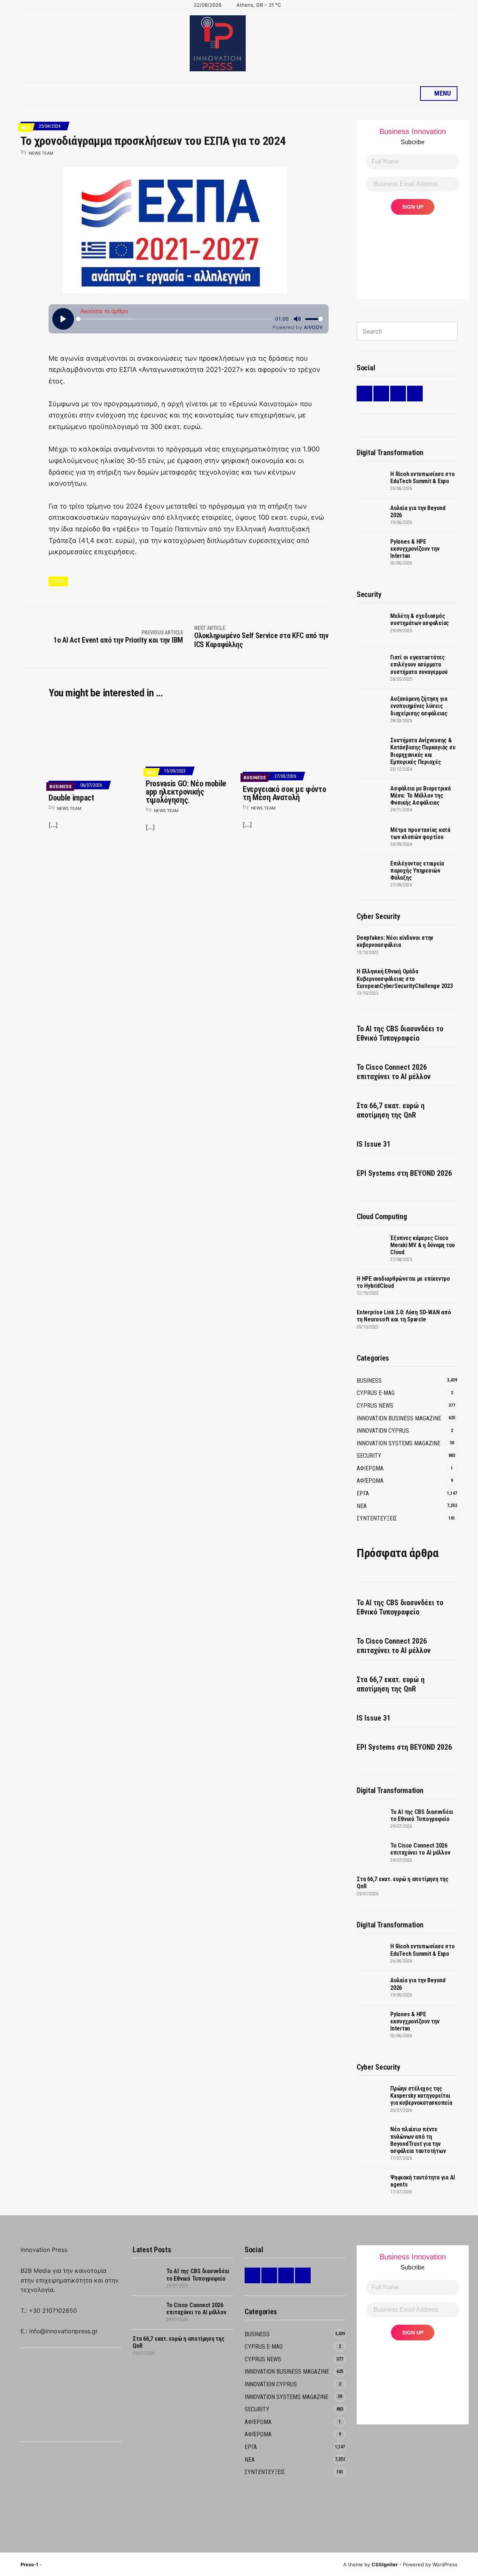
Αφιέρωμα (370, 1481)
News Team (41, 153)
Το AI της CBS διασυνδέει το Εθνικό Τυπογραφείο (400, 1033)
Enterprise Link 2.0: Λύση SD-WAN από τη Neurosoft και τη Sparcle (404, 1316)
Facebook (381, 394)
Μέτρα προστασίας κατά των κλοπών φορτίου (420, 833)
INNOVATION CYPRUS (383, 1431)
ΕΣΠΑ (58, 581)
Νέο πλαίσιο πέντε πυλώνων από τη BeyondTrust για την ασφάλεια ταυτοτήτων (418, 2140)
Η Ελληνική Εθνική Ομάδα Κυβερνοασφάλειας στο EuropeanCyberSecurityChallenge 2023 (405, 978)
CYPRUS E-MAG (376, 1393)
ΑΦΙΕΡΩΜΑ (370, 1468)
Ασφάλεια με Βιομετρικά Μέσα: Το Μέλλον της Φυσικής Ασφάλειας (420, 796)
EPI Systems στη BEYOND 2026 (404, 1173)
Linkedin (364, 394)
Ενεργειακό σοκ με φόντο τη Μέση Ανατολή (284, 793)
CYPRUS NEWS (375, 1406)
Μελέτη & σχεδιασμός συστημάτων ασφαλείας (420, 619)
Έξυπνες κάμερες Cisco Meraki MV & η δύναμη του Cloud (423, 1245)
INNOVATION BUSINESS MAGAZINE (399, 1418)
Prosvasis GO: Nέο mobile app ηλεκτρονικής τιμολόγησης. (186, 792)
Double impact (71, 798)
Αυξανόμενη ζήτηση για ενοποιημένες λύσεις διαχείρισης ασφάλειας (419, 706)
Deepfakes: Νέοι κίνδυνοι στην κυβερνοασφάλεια (395, 941)
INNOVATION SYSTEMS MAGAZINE (398, 1443)
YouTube (415, 394)
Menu (442, 93)
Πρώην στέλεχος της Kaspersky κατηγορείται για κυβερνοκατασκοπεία (421, 2096)
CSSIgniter (385, 2564)
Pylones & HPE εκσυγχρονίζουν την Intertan (415, 549)
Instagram (398, 394)
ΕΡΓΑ (363, 1493)
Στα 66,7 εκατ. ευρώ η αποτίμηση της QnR (391, 1110)
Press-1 (29, 2564)
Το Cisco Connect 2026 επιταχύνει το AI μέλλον (394, 1072)
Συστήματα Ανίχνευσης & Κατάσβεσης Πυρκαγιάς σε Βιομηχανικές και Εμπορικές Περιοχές (423, 751)
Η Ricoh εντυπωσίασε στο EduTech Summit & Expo (422, 478)
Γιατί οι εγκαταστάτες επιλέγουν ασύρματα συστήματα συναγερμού (419, 664)
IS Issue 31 (374, 1144)
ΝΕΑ (26, 128)
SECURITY (369, 1456)
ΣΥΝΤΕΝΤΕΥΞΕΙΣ (377, 1518)
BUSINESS (60, 787)
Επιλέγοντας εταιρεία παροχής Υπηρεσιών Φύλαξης (417, 871)
